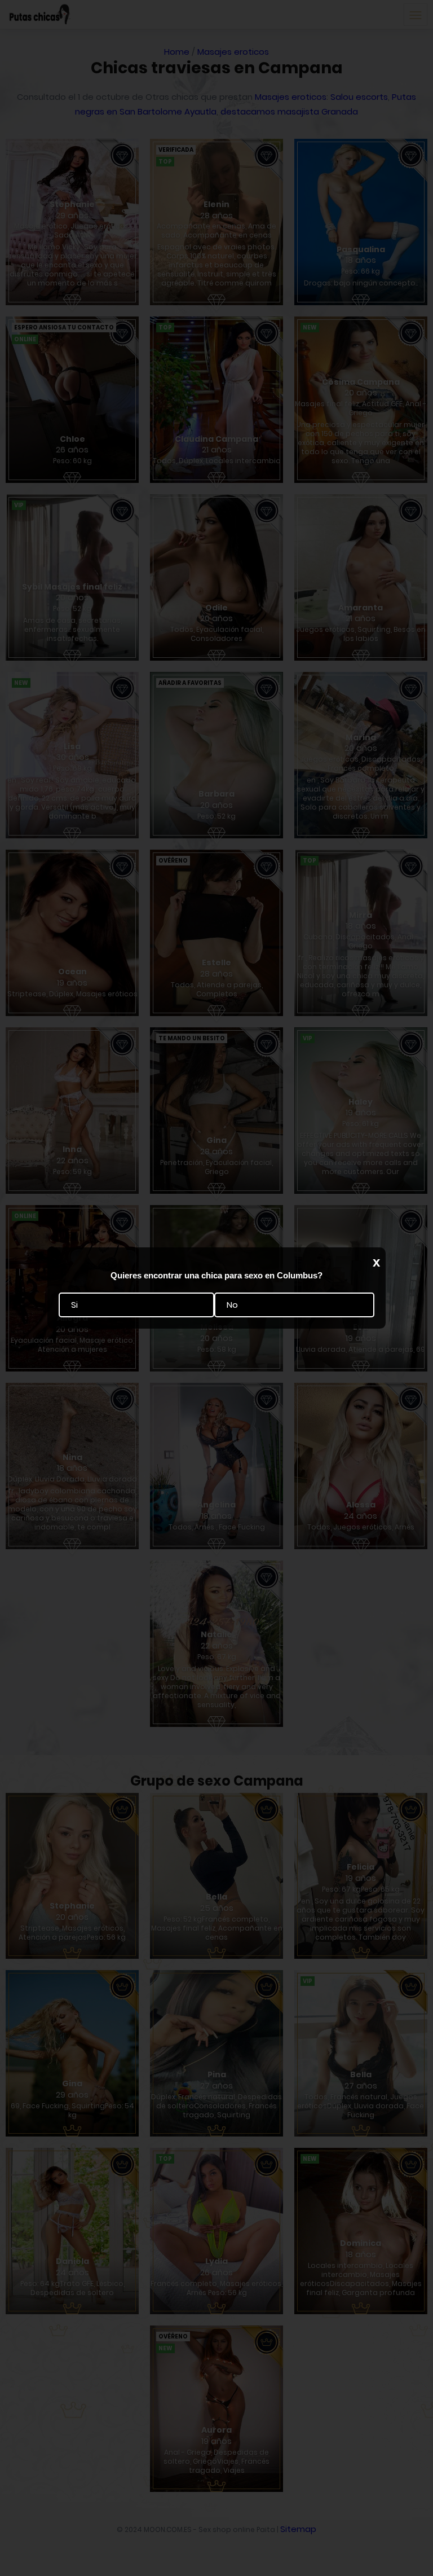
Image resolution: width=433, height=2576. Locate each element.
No (232, 1305)
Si (74, 1305)
